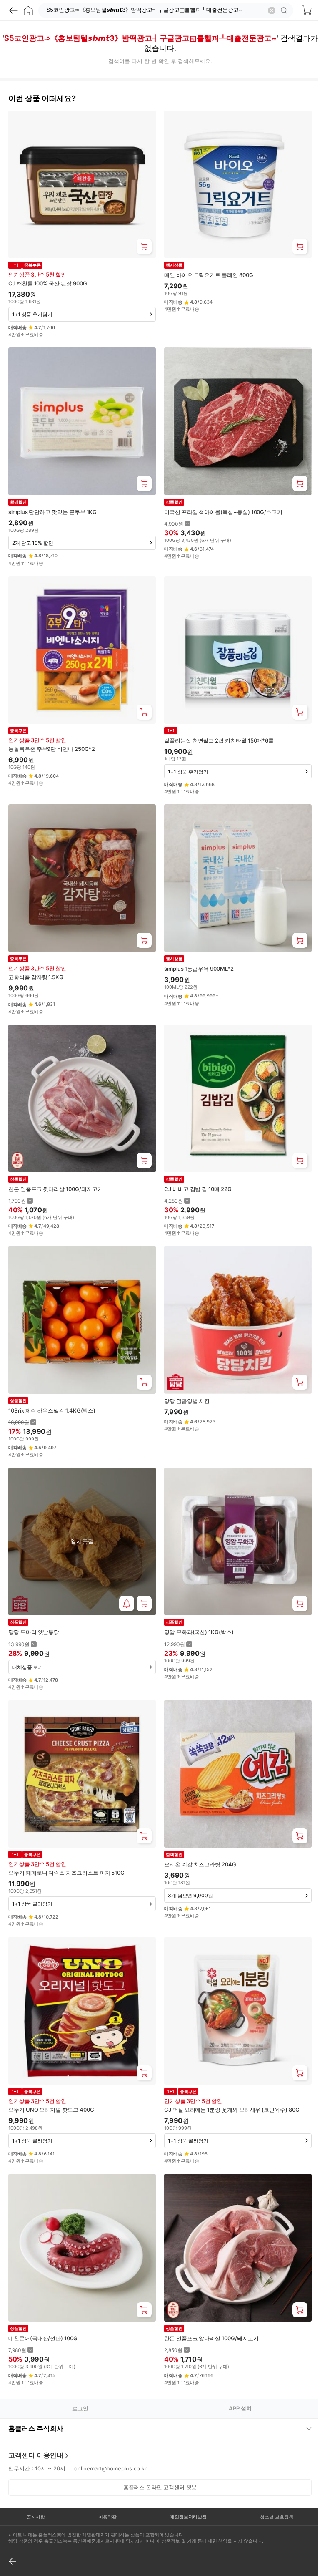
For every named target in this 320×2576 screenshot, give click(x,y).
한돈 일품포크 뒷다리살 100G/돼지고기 (55, 1189)
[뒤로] (13, 10)
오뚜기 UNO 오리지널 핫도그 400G (51, 2110)
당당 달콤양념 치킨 (187, 1401)
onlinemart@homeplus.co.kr (110, 2437)
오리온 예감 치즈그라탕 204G (200, 1864)
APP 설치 (240, 2408)
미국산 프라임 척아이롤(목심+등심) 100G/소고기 (223, 512)
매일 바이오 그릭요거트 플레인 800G (209, 275)
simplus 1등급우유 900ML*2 (199, 969)
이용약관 (105, 2485)
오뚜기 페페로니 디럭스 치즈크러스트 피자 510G (66, 1873)
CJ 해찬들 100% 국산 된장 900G (47, 283)
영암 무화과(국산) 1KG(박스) (199, 1632)
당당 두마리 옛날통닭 (34, 1632)
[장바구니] (307, 10)
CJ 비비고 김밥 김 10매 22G (198, 1189)
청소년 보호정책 (271, 2485)
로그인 (80, 2408)
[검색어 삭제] (272, 10)
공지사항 (35, 2485)
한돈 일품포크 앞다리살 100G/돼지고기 (211, 2338)
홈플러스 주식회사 (36, 2397)
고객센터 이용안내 (36, 2424)
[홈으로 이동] (28, 10)
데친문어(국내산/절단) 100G (43, 2338)
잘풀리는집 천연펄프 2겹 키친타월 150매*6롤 (219, 740)
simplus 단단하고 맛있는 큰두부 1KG (52, 512)
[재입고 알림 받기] (127, 1604)
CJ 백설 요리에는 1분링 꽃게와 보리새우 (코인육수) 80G (232, 2110)
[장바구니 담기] (144, 247)
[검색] (285, 10)
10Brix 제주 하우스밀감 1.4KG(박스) (52, 1410)
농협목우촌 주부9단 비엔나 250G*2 (52, 749)
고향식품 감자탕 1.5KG (36, 977)
